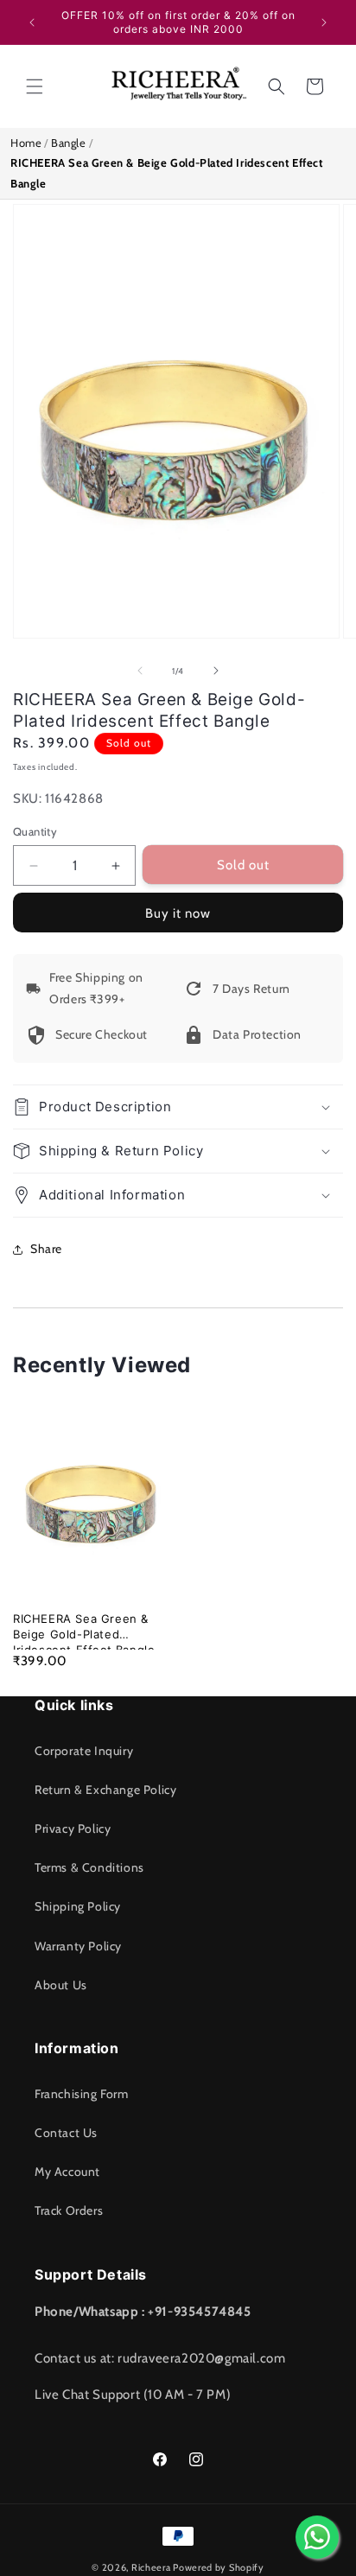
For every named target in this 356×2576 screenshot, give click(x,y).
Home (26, 143)
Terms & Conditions (89, 1867)
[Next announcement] (324, 22)
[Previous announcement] (32, 22)
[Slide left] (140, 671)
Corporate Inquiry (84, 1751)
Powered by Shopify (219, 2567)
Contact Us (66, 2133)
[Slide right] (216, 671)
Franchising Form (82, 2094)
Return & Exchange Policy (105, 1790)
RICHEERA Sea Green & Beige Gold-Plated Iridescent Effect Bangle (84, 1627)
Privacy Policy (73, 1829)
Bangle (69, 143)
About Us (61, 1985)
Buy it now (178, 913)
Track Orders (69, 2210)
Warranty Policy (78, 1946)
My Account (67, 2172)
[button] (35, 86)
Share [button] (46, 1249)
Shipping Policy (78, 1906)
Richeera (151, 2567)
